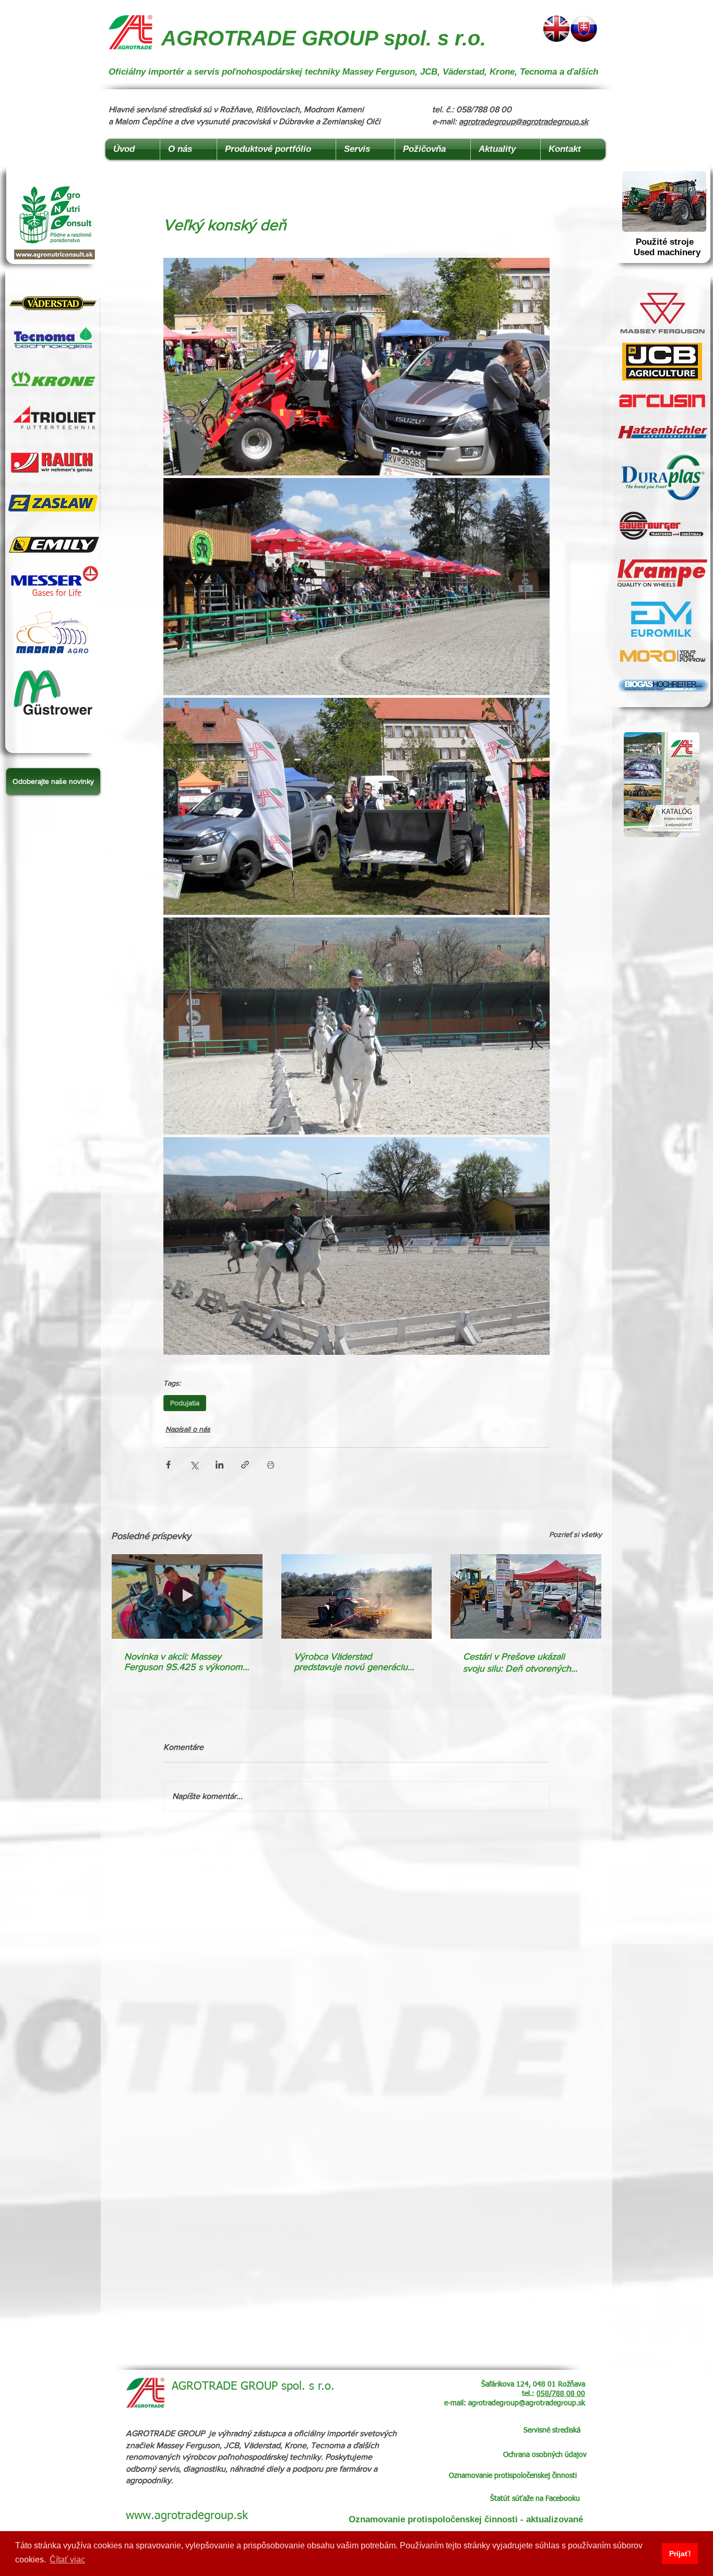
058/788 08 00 (561, 2394)
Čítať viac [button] (67, 2560)
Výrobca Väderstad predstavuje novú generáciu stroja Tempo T (351, 1662)
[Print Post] (271, 1465)
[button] (53, 782)
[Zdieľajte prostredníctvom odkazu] (245, 1465)
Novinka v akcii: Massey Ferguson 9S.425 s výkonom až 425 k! (183, 1662)
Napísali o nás (188, 1429)
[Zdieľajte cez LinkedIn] (219, 1465)
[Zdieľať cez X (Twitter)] (194, 1465)
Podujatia (185, 1403)
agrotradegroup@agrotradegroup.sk (524, 121)
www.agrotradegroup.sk (187, 2516)
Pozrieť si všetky (575, 1534)
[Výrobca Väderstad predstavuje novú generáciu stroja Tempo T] (357, 1596)
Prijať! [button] (680, 2554)
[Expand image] (356, 366)
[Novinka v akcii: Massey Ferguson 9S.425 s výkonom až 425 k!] (187, 1596)
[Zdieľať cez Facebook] (168, 1465)
